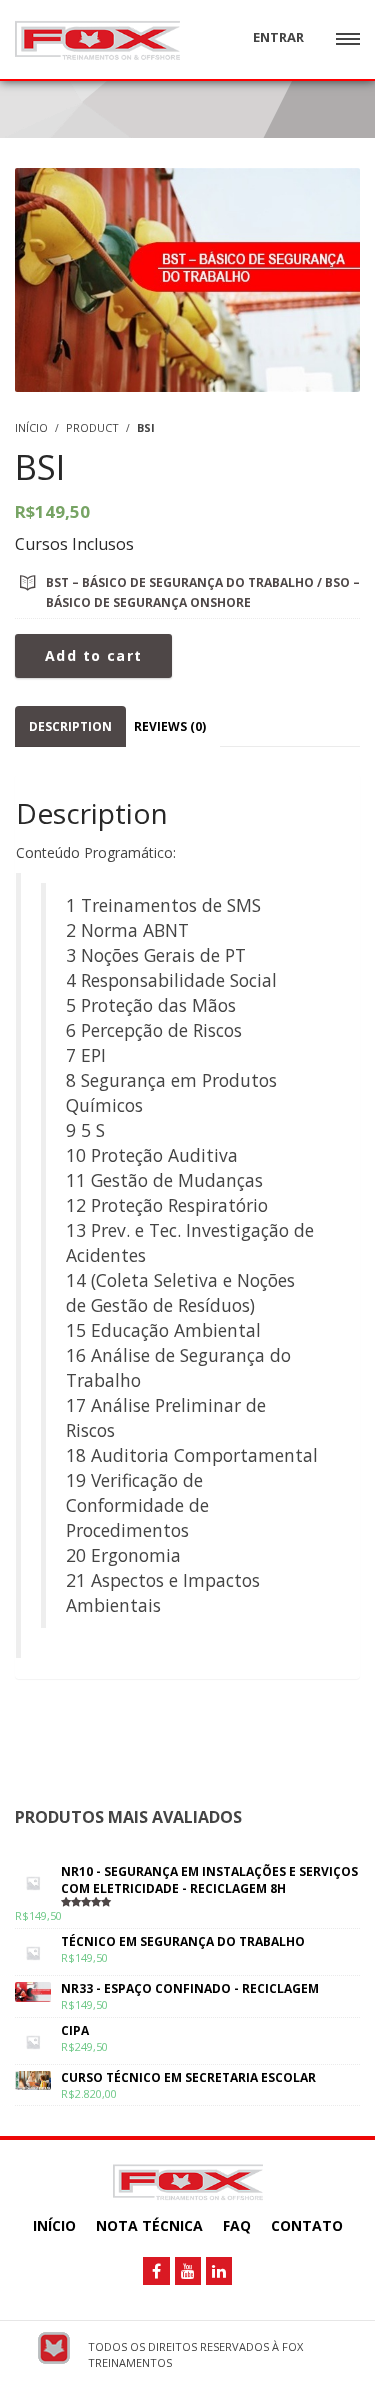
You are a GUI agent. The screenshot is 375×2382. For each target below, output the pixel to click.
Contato (307, 2225)
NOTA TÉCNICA (149, 2225)
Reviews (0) (170, 726)
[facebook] (156, 2271)
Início (54, 2225)
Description (70, 726)
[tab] (70, 726)
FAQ (237, 2225)
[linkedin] (219, 2271)
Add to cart (93, 655)
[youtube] (188, 2271)
